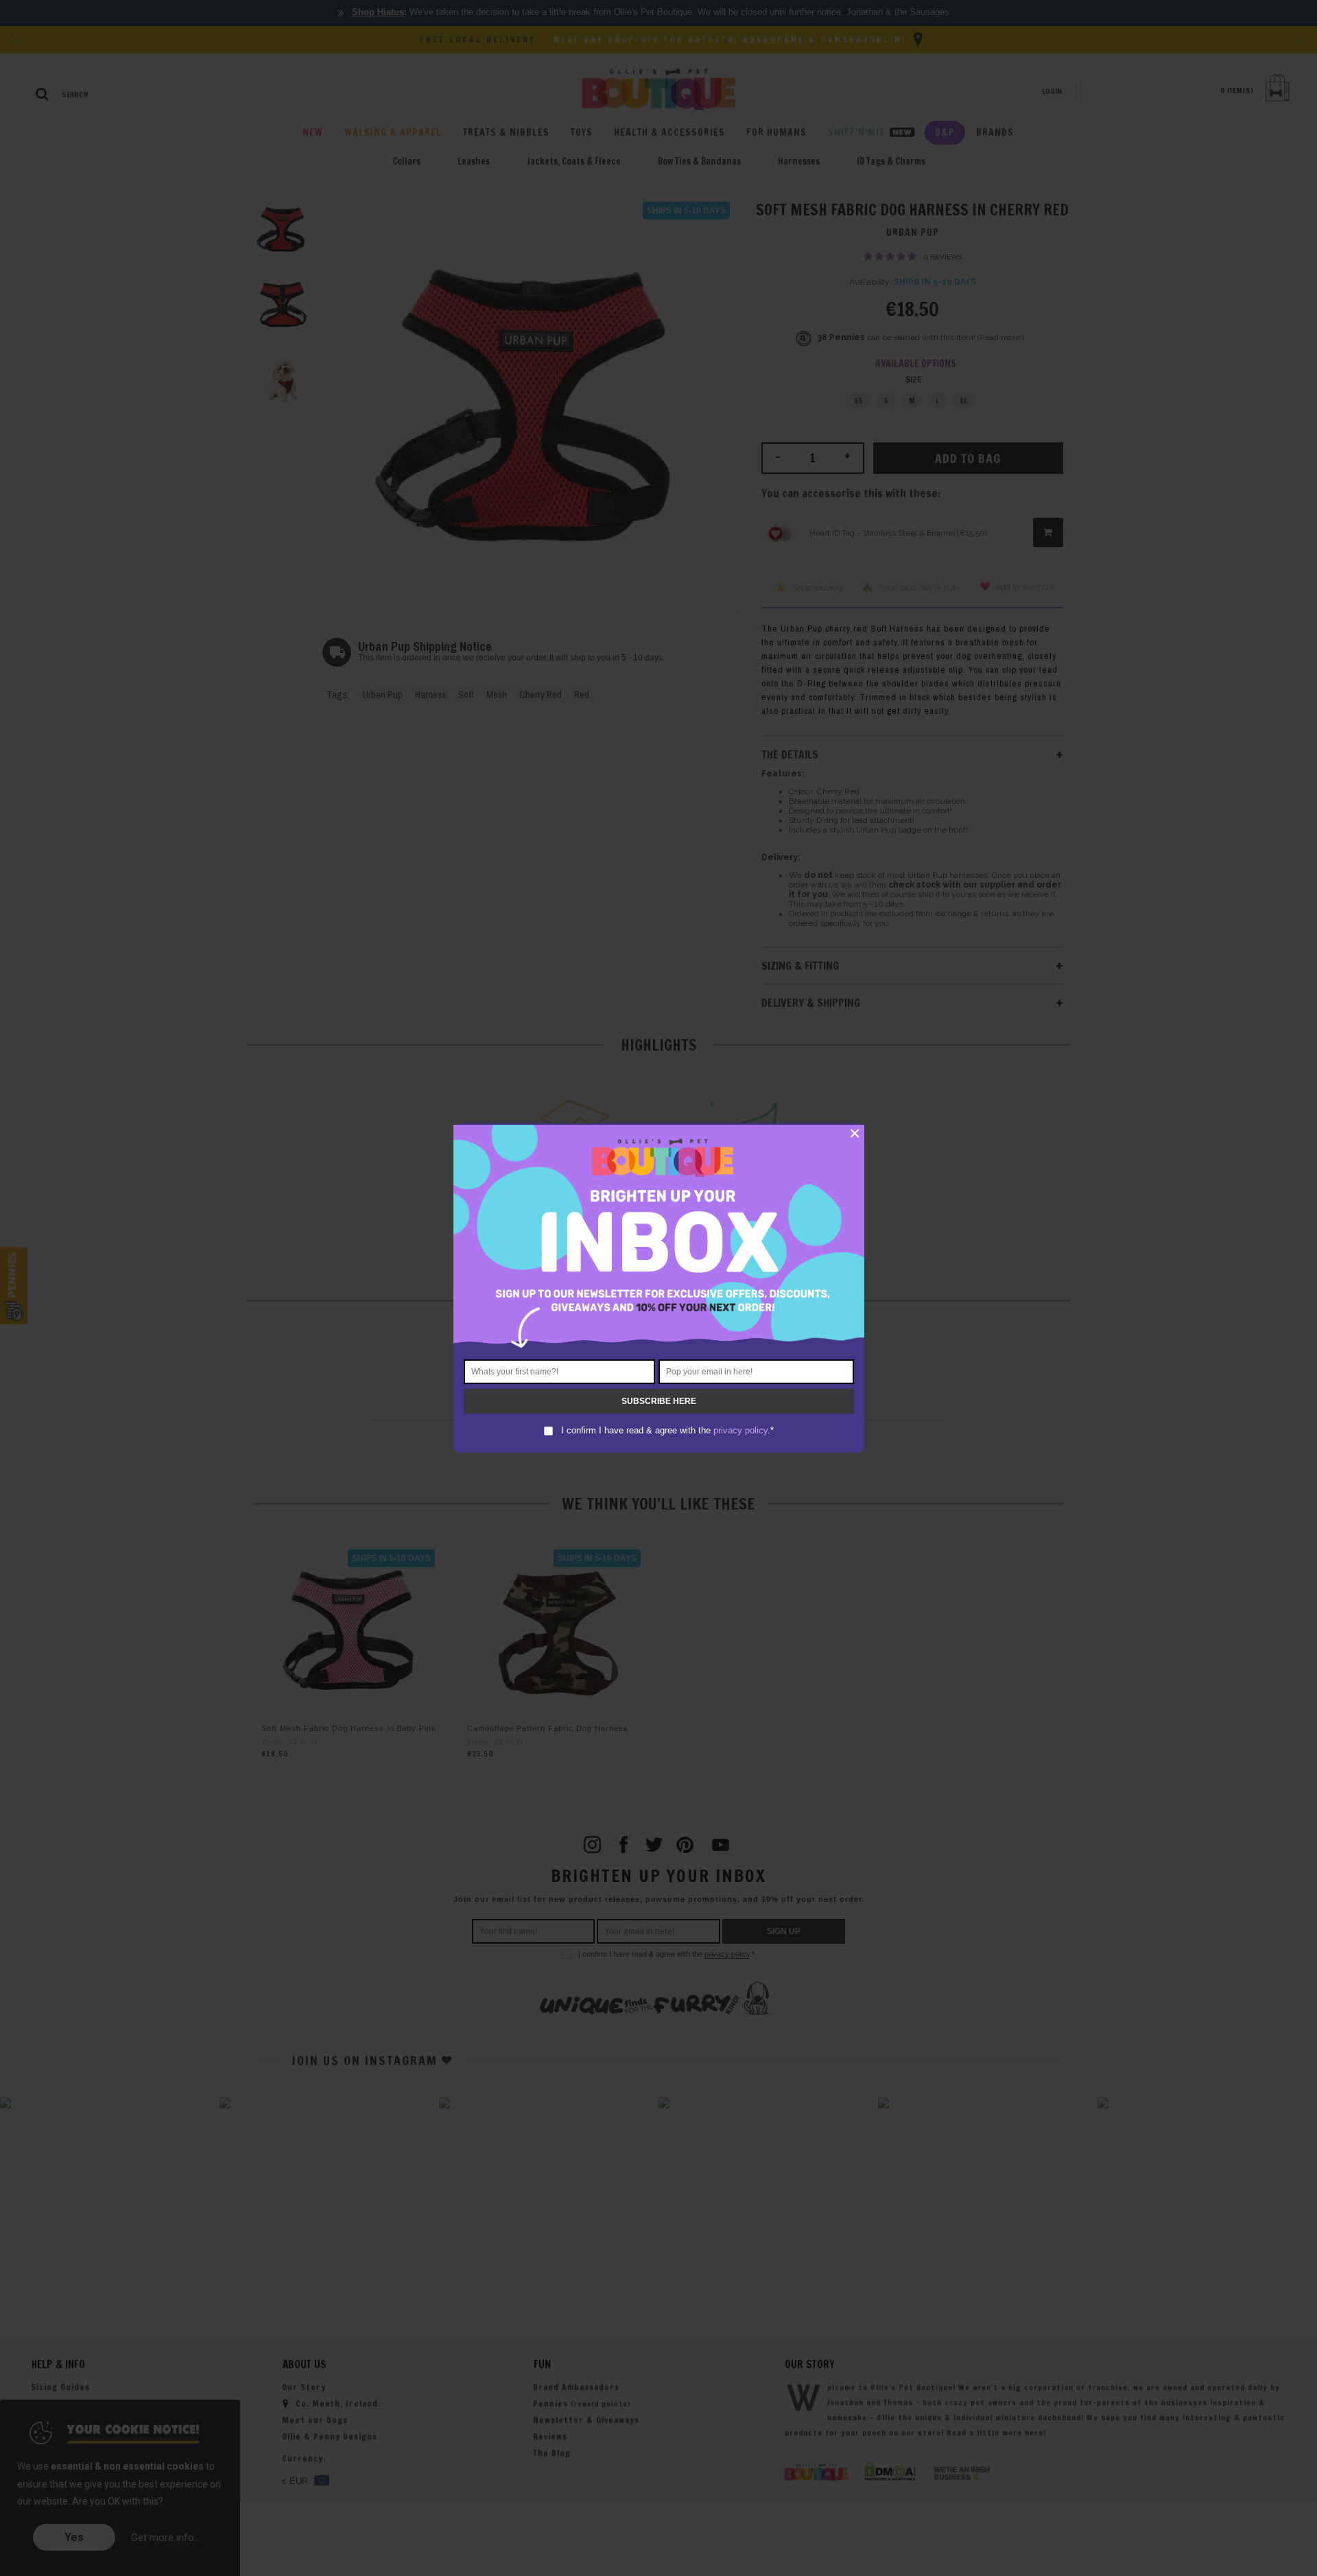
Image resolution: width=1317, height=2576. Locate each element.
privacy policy (740, 1430)
